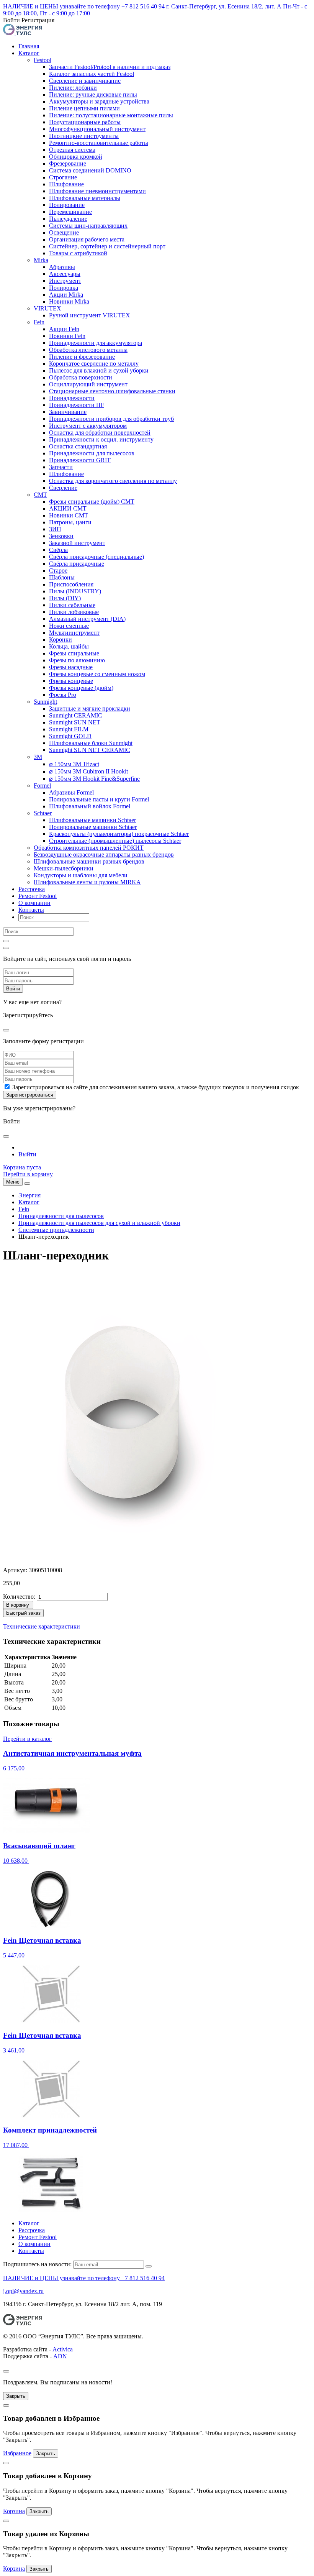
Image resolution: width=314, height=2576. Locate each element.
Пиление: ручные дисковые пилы (93, 94)
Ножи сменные (69, 626)
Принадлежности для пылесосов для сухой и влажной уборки (99, 1223)
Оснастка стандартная (78, 446)
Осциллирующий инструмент (88, 384)
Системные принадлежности (56, 1230)
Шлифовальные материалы (85, 198)
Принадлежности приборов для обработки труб (111, 419)
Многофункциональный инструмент (97, 129)
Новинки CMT (69, 515)
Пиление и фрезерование (82, 357)
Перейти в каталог (27, 1739)
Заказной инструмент (77, 543)
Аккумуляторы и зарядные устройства (99, 101)
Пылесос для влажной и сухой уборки (99, 370)
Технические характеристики (42, 1626)
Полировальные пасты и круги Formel (99, 799)
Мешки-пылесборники (64, 868)
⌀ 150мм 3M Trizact (74, 764)
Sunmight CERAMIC (76, 715)
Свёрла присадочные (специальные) (96, 557)
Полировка (64, 288)
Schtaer (43, 813)
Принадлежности (72, 398)
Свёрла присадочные (77, 564)
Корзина (14, 2511)
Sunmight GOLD (70, 736)
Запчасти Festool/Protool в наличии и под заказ (110, 67)
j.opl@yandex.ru (23, 2291)
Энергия (29, 1195)
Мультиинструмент (74, 633)
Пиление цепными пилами (84, 108)
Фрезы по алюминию (77, 660)
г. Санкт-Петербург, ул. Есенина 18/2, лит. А (224, 6)
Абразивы (62, 267)
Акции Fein (64, 329)
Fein (39, 322)
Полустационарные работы (85, 122)
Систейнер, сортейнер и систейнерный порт (107, 246)
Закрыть (16, 2396)
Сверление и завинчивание (85, 81)
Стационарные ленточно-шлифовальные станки (112, 391)
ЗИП (55, 529)
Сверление (63, 488)
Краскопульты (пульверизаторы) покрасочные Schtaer (119, 834)
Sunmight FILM (69, 729)
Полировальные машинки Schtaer (93, 827)
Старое (58, 571)
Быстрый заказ (23, 1613)
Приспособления (71, 584)
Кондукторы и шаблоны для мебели (81, 875)
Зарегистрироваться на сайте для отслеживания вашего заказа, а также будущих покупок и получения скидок (156, 1087)
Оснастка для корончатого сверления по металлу (113, 481)
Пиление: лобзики (73, 88)
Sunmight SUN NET (75, 722)
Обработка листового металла (88, 350)
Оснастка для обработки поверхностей (100, 433)
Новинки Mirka (69, 301)
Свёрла (58, 550)
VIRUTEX (47, 308)
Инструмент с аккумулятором (88, 426)
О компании (34, 903)
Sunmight (45, 702)
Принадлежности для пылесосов (92, 453)
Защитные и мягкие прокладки (90, 708)
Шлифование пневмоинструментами (97, 191)
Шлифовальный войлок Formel (90, 806)
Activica (63, 2349)
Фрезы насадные (71, 667)
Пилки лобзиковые (74, 612)
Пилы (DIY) (65, 598)
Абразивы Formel (71, 792)
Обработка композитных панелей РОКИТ (89, 848)
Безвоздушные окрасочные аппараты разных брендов (104, 855)
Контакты (31, 910)
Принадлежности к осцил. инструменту (101, 439)
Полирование (67, 205)
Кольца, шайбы (69, 646)
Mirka (41, 260)
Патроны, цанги (70, 522)
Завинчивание (68, 412)
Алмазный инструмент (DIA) (87, 619)
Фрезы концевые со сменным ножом (97, 674)
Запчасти (61, 467)
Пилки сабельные (72, 605)
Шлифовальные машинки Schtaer (92, 820)
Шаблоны (62, 577)
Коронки (61, 639)
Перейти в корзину (28, 1174)
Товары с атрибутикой (78, 253)
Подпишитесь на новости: (37, 2264)
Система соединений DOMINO (90, 170)
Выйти (27, 1154)
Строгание (63, 177)
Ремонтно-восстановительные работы (99, 143)
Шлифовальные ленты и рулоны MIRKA (87, 882)
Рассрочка (32, 889)
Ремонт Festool (38, 896)
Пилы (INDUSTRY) (75, 591)
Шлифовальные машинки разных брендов (89, 861)
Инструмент (65, 281)
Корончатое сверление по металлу (94, 364)
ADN (60, 2356)
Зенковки (61, 536)
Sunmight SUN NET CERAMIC (90, 750)
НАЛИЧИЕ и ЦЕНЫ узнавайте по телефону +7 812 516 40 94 (84, 6)
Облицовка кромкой (76, 157)
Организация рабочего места (87, 239)
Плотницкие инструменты (84, 136)
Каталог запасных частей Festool (92, 74)
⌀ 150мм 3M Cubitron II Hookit (88, 771)
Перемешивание (70, 212)
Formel (42, 786)
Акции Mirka (66, 295)
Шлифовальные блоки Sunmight (91, 743)
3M (38, 757)
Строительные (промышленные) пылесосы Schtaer (115, 841)
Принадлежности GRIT (80, 460)
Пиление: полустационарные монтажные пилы (111, 115)
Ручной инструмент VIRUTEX (90, 315)
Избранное (17, 2453)
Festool (43, 60)
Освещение (64, 232)
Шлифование (66, 184)
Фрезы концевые (71, 681)
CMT (40, 495)
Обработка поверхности (81, 377)
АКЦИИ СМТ (68, 508)
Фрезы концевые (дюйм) (81, 688)
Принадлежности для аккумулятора (96, 343)
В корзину (18, 1605)
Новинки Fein (67, 336)
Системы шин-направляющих (88, 226)
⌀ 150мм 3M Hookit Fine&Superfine (94, 779)
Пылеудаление (68, 219)
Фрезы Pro (63, 695)
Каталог (29, 53)
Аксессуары (65, 274)
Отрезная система (72, 150)
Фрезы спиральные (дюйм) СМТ (92, 502)
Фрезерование (68, 163)
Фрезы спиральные (74, 653)
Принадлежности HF (77, 405)
